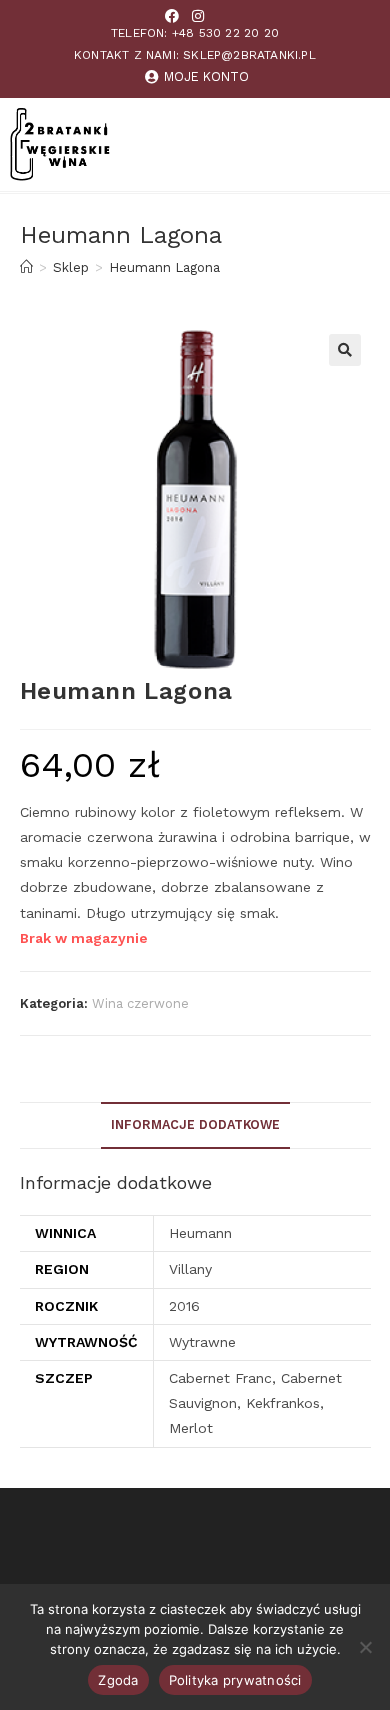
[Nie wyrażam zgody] (365, 1647)
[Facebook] (172, 16)
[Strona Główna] (26, 267)
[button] (345, 350)
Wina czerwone (140, 1003)
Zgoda (118, 1680)
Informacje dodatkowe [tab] (195, 1124)
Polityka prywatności (235, 1680)
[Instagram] (198, 16)
